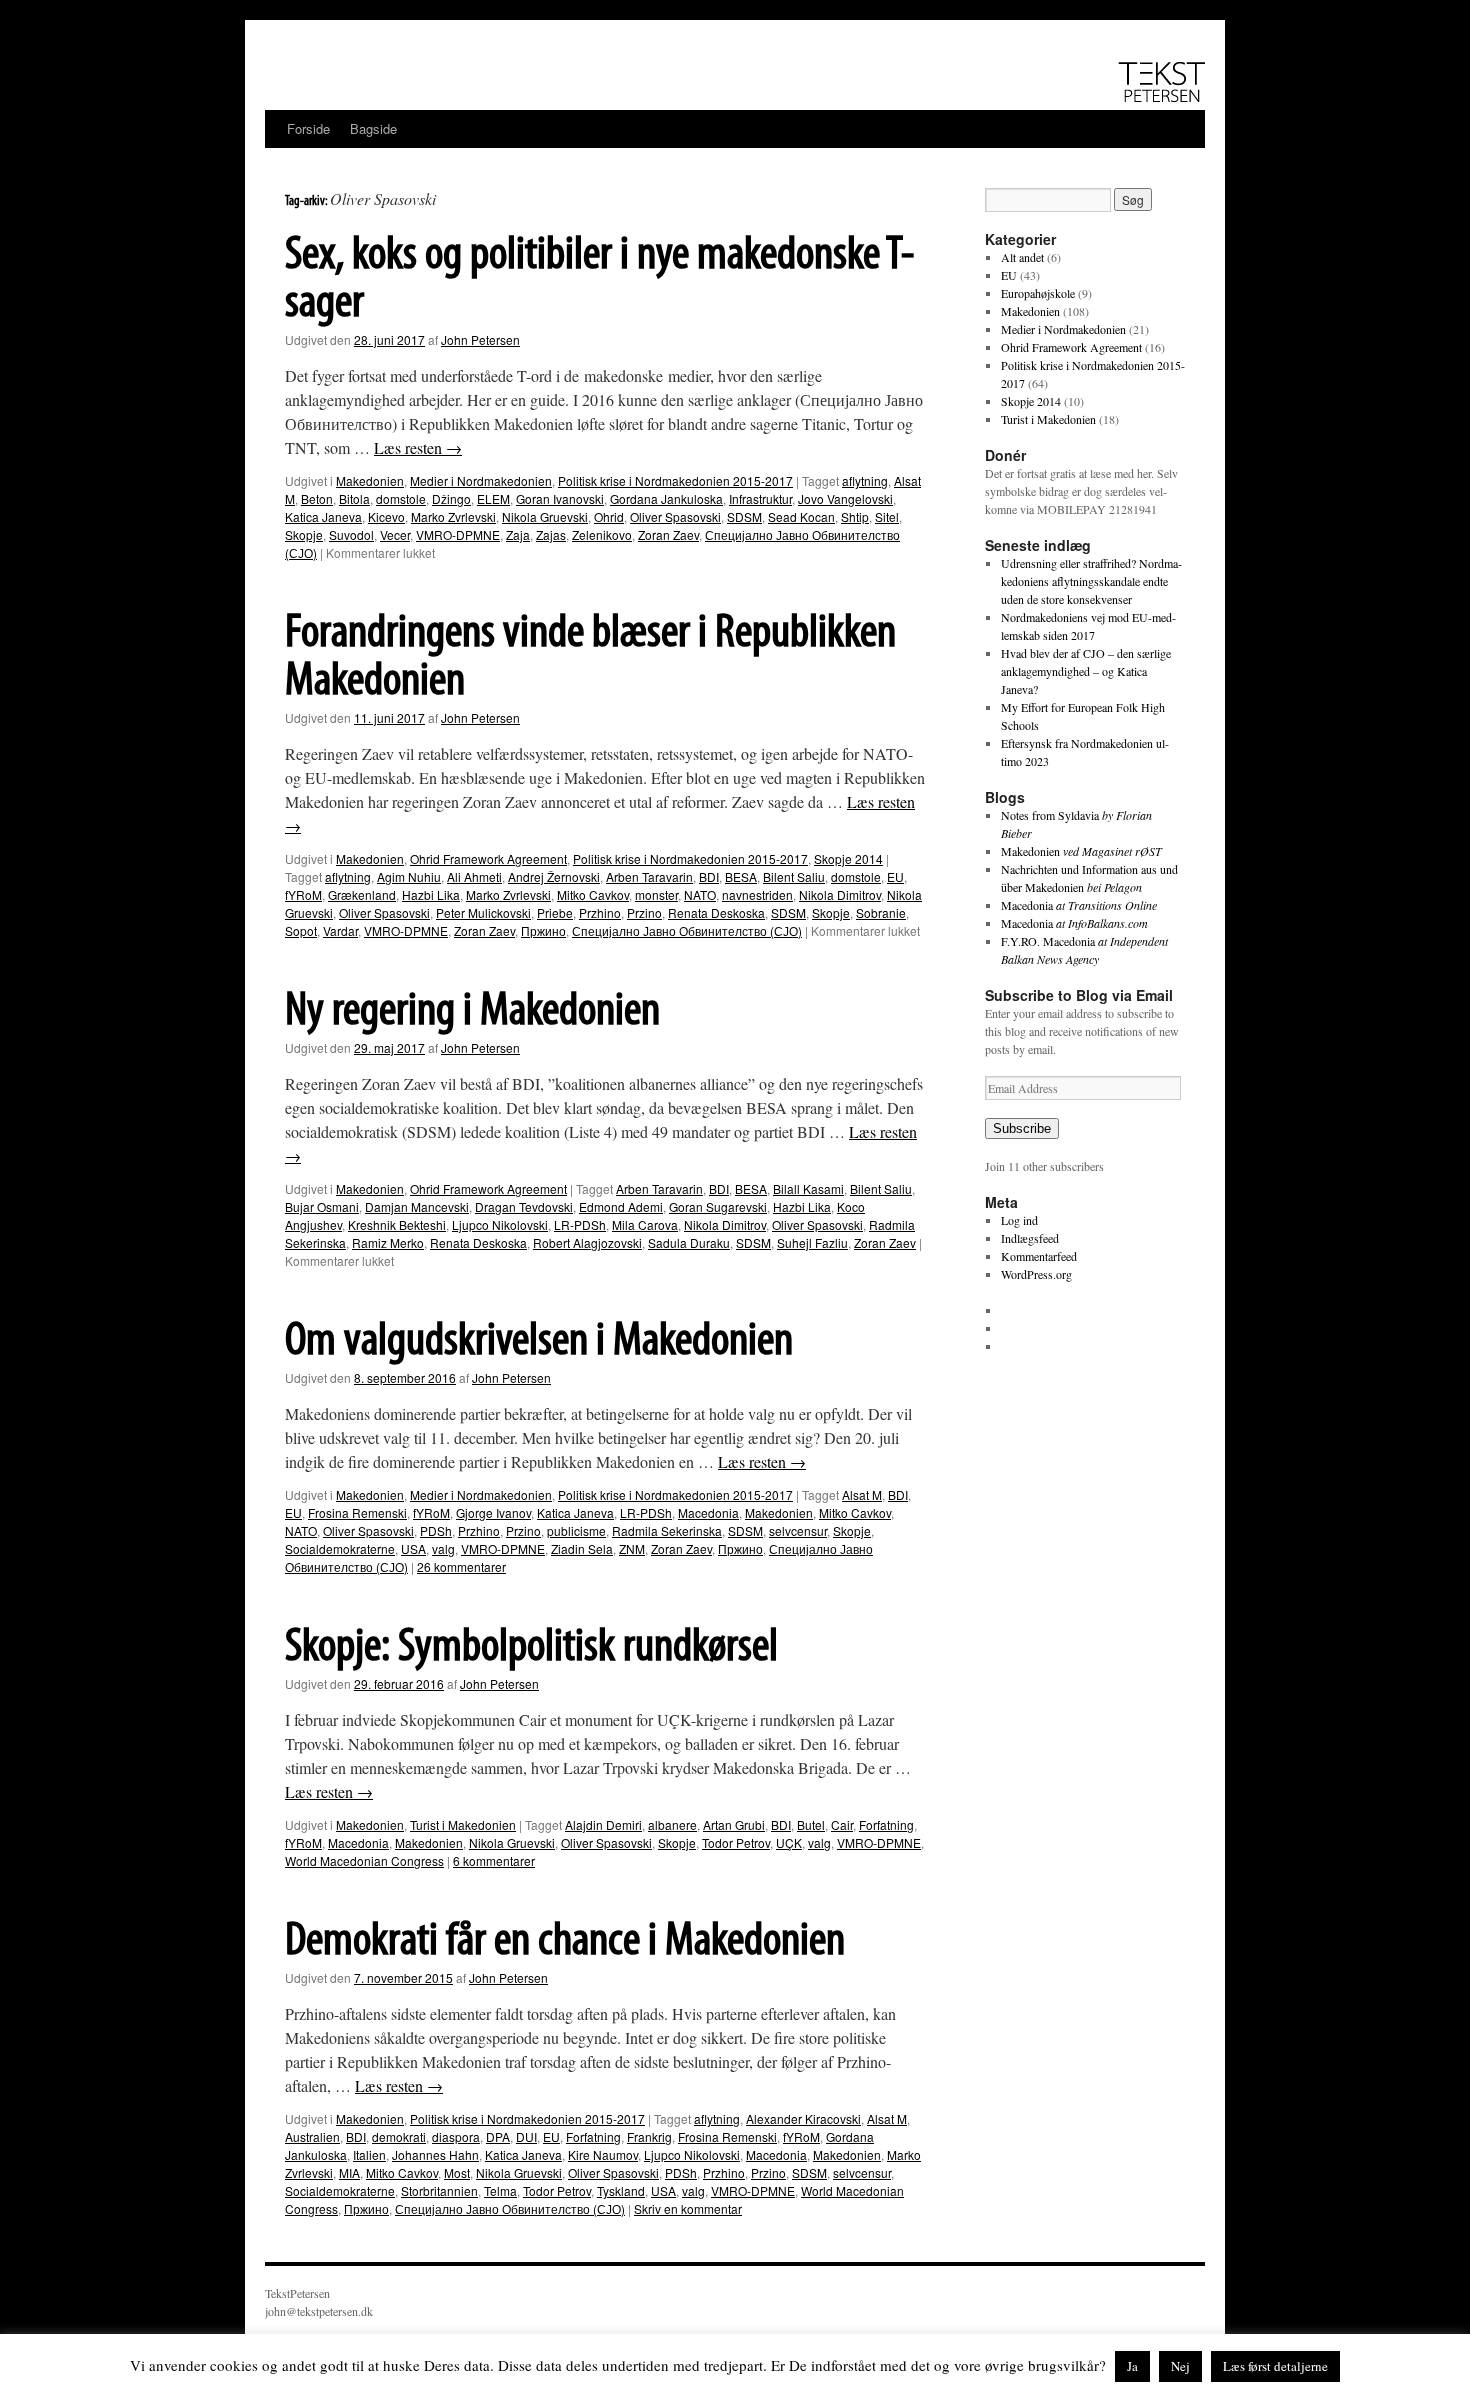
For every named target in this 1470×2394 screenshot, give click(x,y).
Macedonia (708, 1512)
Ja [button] (1132, 2366)
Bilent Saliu (794, 876)
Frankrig (649, 2136)
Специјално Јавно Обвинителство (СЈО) (687, 930)
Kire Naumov (603, 2154)
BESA (741, 876)
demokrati (399, 2136)
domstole (401, 498)
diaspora (456, 2136)
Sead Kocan (801, 516)
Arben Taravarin (649, 876)
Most (457, 2172)
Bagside (373, 128)
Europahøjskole (1038, 293)
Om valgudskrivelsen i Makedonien (539, 1342)
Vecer (395, 534)
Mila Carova (645, 1224)
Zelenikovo (602, 534)
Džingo (451, 498)
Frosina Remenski (357, 1512)
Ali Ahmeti (474, 876)
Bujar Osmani (322, 1206)
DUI (526, 2136)
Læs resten (418, 447)
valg (443, 1548)
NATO (700, 894)
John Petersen (480, 339)
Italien (369, 2154)
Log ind (1019, 1220)
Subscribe (1022, 1128)
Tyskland (621, 2190)
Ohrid (609, 516)
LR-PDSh (580, 1224)
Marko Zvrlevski (453, 516)
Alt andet (1022, 257)
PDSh (436, 1530)
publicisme (576, 1530)
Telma (500, 2190)
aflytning (865, 480)
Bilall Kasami (808, 1188)
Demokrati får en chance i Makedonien (565, 1942)
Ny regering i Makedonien (472, 1012)
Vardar (340, 930)
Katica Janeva (323, 516)
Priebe (555, 912)
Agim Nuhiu (409, 876)
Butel (811, 1824)
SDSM (744, 516)
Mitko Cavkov (593, 894)
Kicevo (386, 516)
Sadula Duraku (689, 1242)
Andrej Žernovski (554, 876)
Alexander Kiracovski (803, 2118)
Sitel (887, 516)
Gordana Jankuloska (666, 498)
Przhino (600, 912)
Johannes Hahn (435, 2154)
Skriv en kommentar (688, 2208)
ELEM (493, 498)
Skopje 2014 (848, 858)
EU (895, 876)
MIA (349, 2172)
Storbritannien (439, 2190)
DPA (498, 2136)
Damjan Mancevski (417, 1206)
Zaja (518, 534)
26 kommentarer (461, 1566)
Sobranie (881, 912)
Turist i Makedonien (463, 1824)
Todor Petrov (736, 1842)
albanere (672, 1824)
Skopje (304, 534)
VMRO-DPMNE (458, 534)
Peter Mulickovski (483, 912)
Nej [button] (1180, 2366)
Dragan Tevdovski (524, 1206)
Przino (644, 912)
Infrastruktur (760, 498)
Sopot (301, 930)
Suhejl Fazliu (812, 1242)
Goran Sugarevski (718, 1206)
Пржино (543, 930)
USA (413, 1548)
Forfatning (886, 1824)
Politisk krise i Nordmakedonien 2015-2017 (675, 480)
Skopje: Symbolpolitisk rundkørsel (531, 1648)
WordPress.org (1036, 1274)
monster (656, 894)
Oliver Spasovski (675, 516)
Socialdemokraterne (340, 1548)
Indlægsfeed (1030, 1238)
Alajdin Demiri (603, 1824)
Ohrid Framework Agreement (488, 858)
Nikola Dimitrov (840, 894)
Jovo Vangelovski (845, 498)
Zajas (551, 534)
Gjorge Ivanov (493, 1512)
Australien (312, 2136)
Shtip (855, 516)
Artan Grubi (734, 1824)
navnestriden (757, 894)
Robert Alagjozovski (587, 1242)
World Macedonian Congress (364, 1860)
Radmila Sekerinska (667, 1530)
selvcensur (798, 1530)
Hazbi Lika (431, 894)
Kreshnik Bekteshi (397, 1224)
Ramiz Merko (388, 1242)
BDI (709, 876)
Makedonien (370, 480)
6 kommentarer (494, 1860)
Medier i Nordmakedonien (481, 480)
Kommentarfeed (1039, 1256)
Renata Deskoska (716, 912)
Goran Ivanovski (560, 498)
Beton (317, 498)
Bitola (354, 498)
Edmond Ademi (621, 1206)
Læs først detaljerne (1275, 2366)
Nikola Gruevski (545, 516)
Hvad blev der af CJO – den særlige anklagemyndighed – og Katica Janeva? (1086, 671)
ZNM (632, 1548)
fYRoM (303, 894)
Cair (842, 1824)
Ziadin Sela (582, 1548)
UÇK (789, 1842)
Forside (308, 128)
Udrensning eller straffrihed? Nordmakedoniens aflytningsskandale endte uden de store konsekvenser (1091, 581)
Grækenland (362, 894)
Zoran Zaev (668, 534)
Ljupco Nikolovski (500, 1224)
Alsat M (862, 1494)
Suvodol (351, 534)
